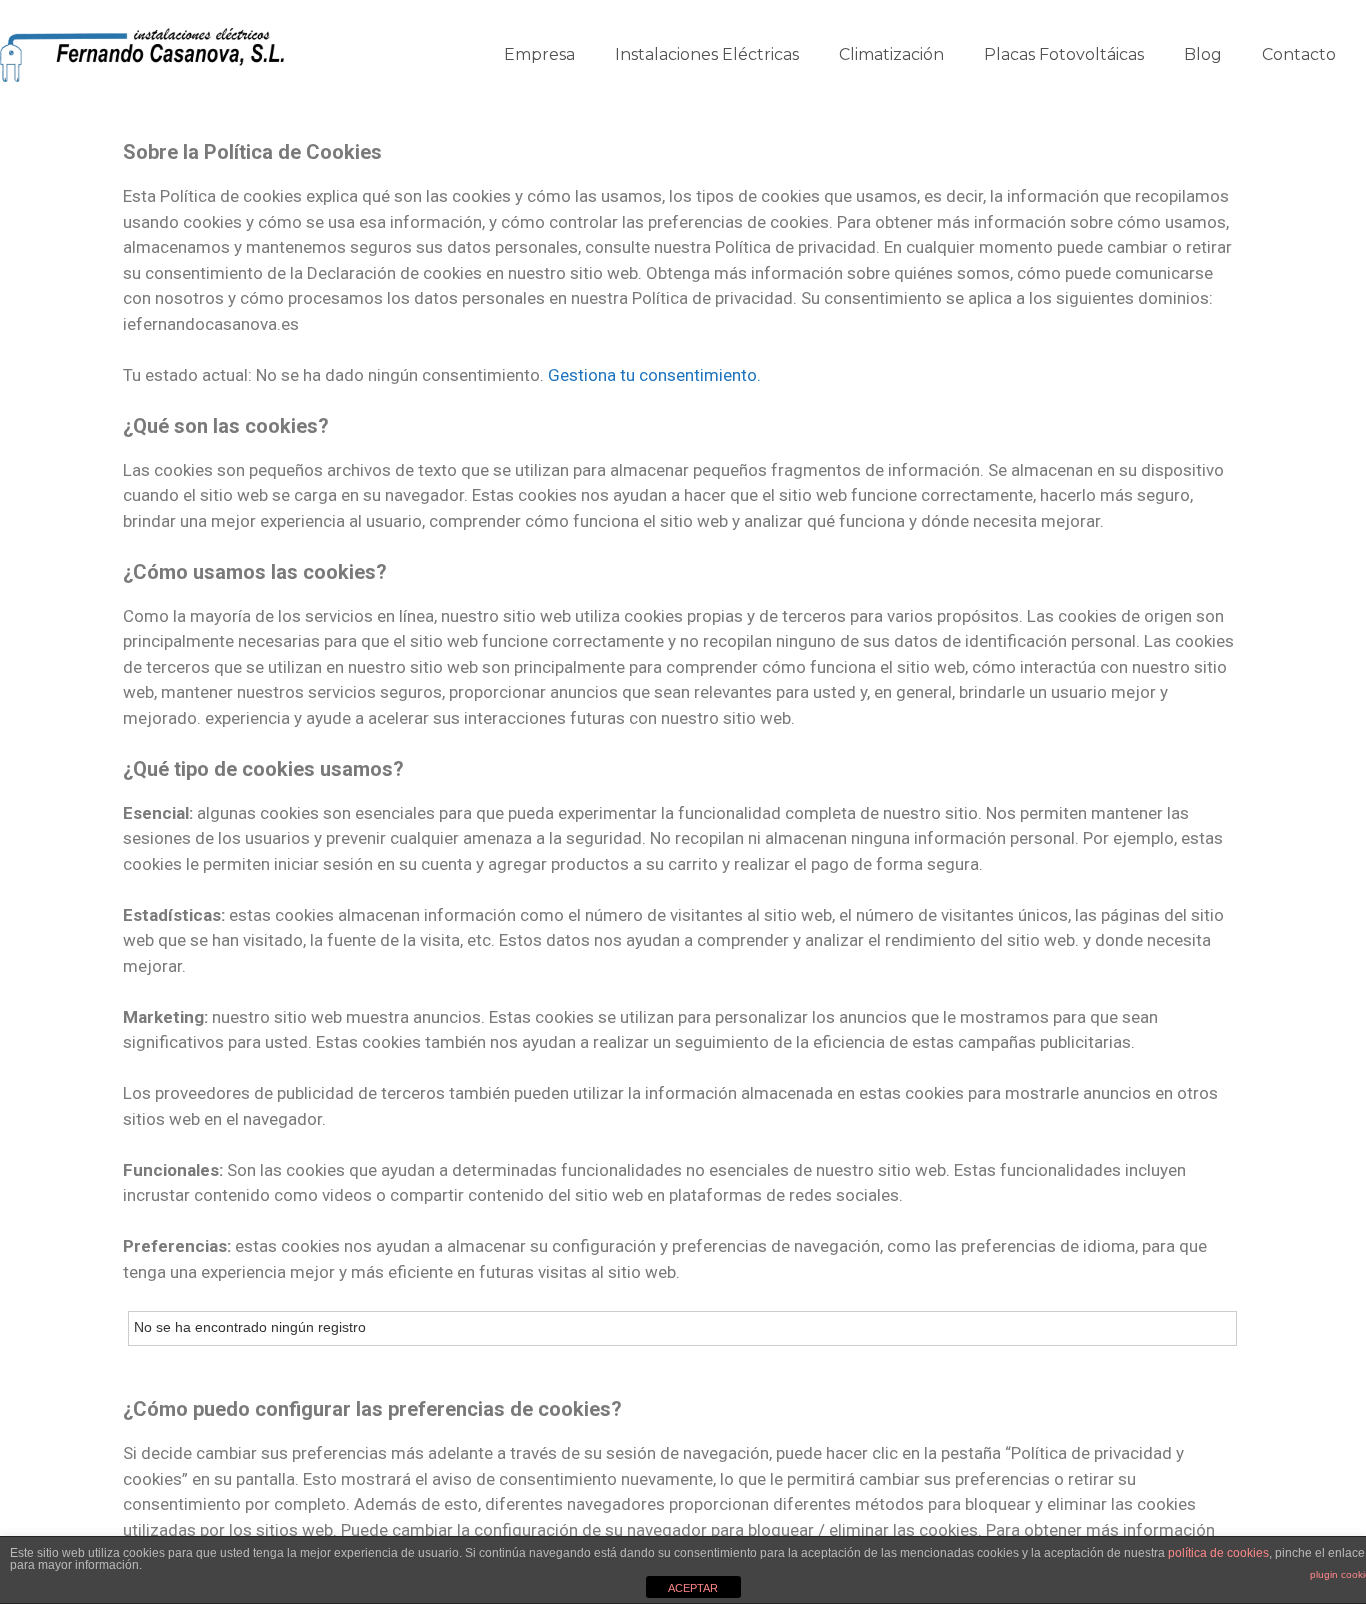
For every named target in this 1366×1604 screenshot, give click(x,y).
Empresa (539, 54)
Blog (1203, 54)
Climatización (891, 54)
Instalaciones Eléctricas (707, 54)
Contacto (1299, 54)
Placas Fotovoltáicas (1064, 54)
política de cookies (1218, 1553)
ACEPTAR (693, 1588)
